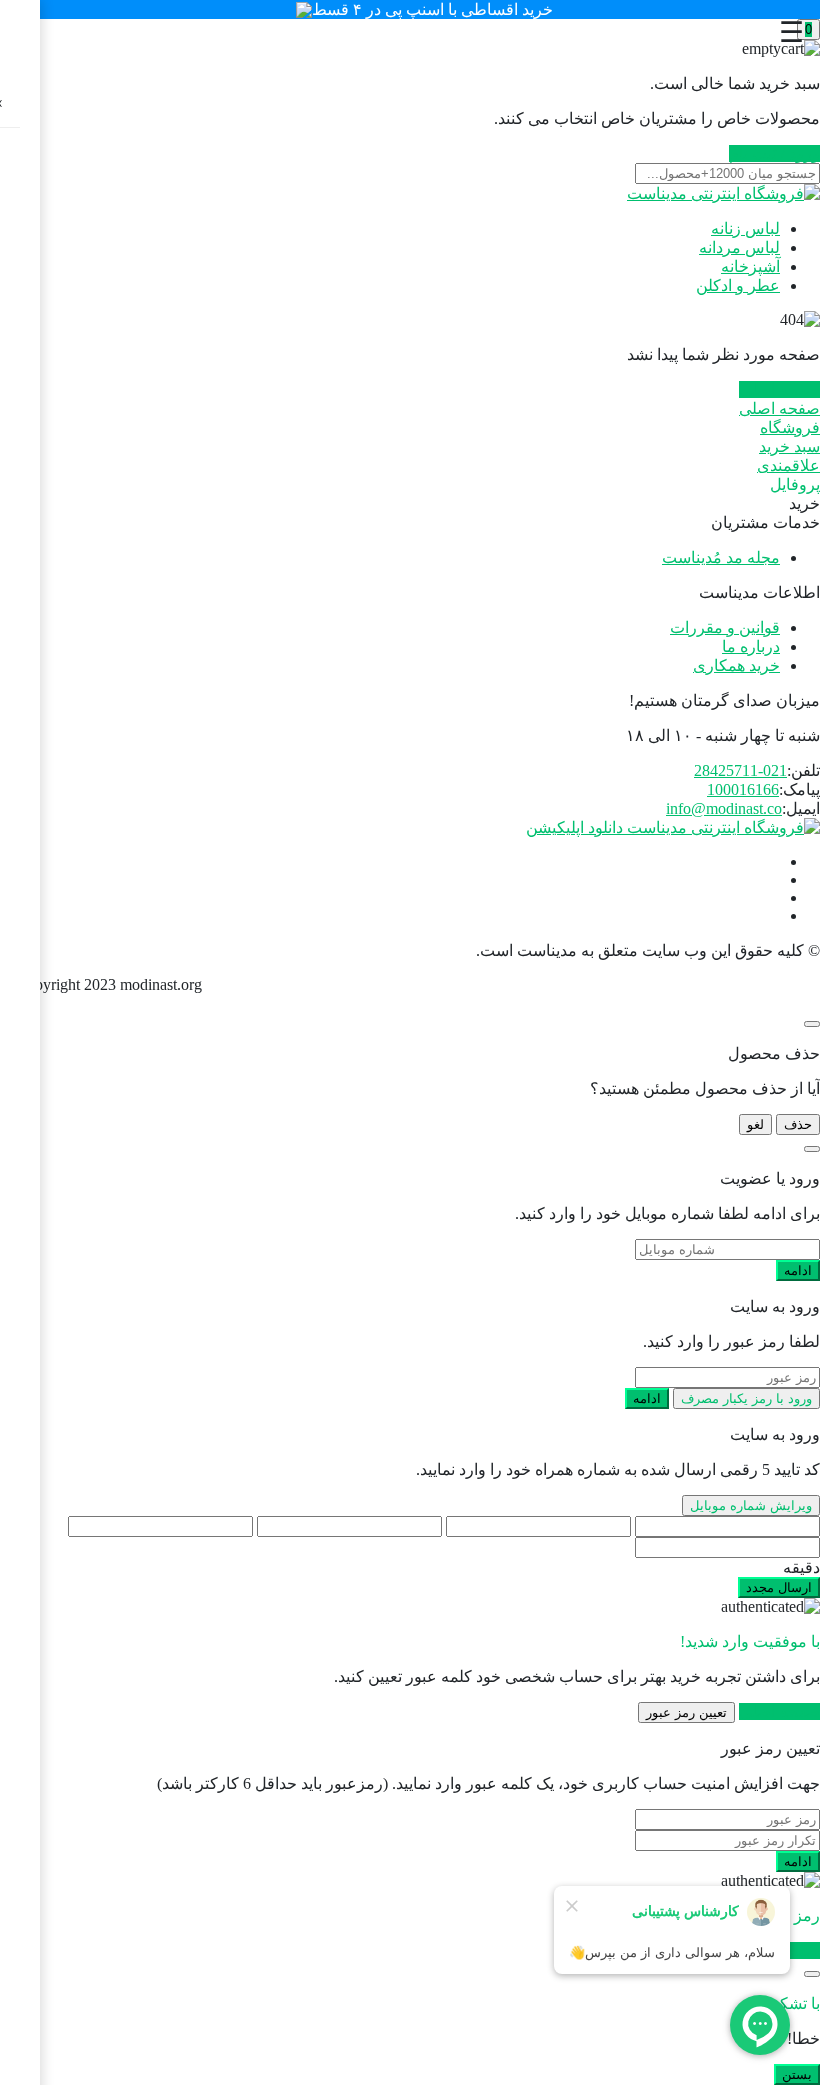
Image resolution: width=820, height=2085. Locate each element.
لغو (755, 1124)
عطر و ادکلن (738, 285)
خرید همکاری (736, 665)
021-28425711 (740, 770)
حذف (798, 1124)
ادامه (798, 1270)
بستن (797, 2074)
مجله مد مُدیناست (721, 557)
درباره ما (751, 646)
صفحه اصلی (779, 389)
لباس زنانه (745, 228)
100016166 (743, 789)
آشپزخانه (750, 266)
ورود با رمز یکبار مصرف (746, 1398)
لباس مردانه (739, 247)
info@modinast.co (724, 808)
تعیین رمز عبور (686, 1712)
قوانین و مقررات (725, 627)
